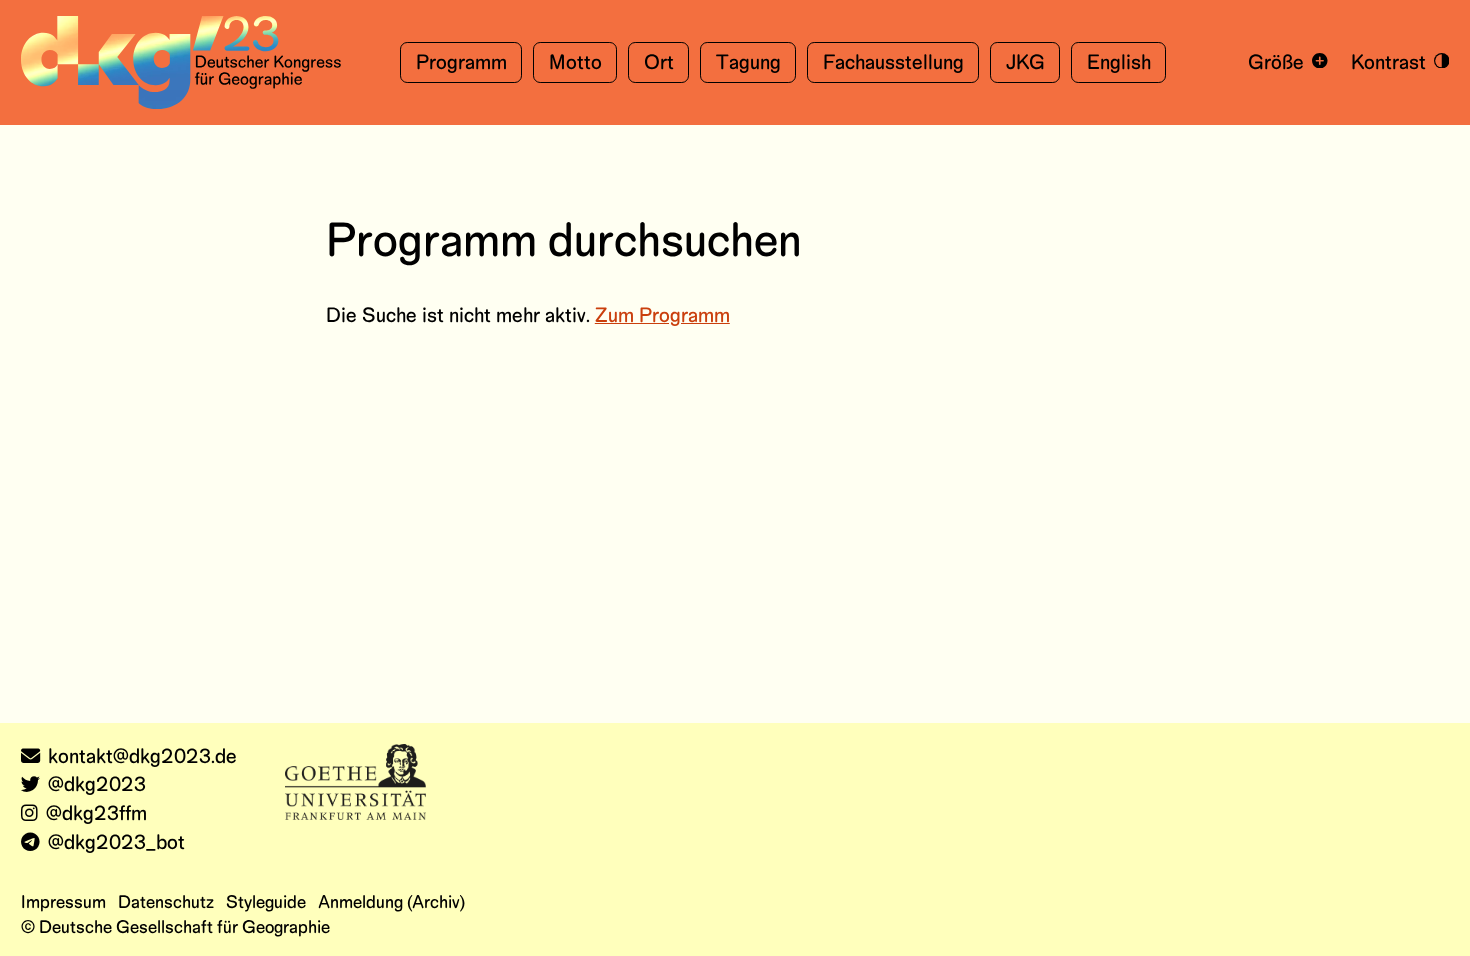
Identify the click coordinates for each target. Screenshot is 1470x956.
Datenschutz (166, 903)
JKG (1025, 63)
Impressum (63, 903)
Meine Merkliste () (1058, 154)
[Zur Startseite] (181, 62)
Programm (461, 63)
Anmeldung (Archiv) (391, 903)
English (1119, 63)
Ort (659, 63)
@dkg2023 (97, 785)
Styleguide (266, 903)
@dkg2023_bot (116, 843)
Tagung (748, 63)
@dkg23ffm (96, 814)
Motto (575, 63)
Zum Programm (662, 316)
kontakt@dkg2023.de (142, 757)
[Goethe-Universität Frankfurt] (355, 781)
